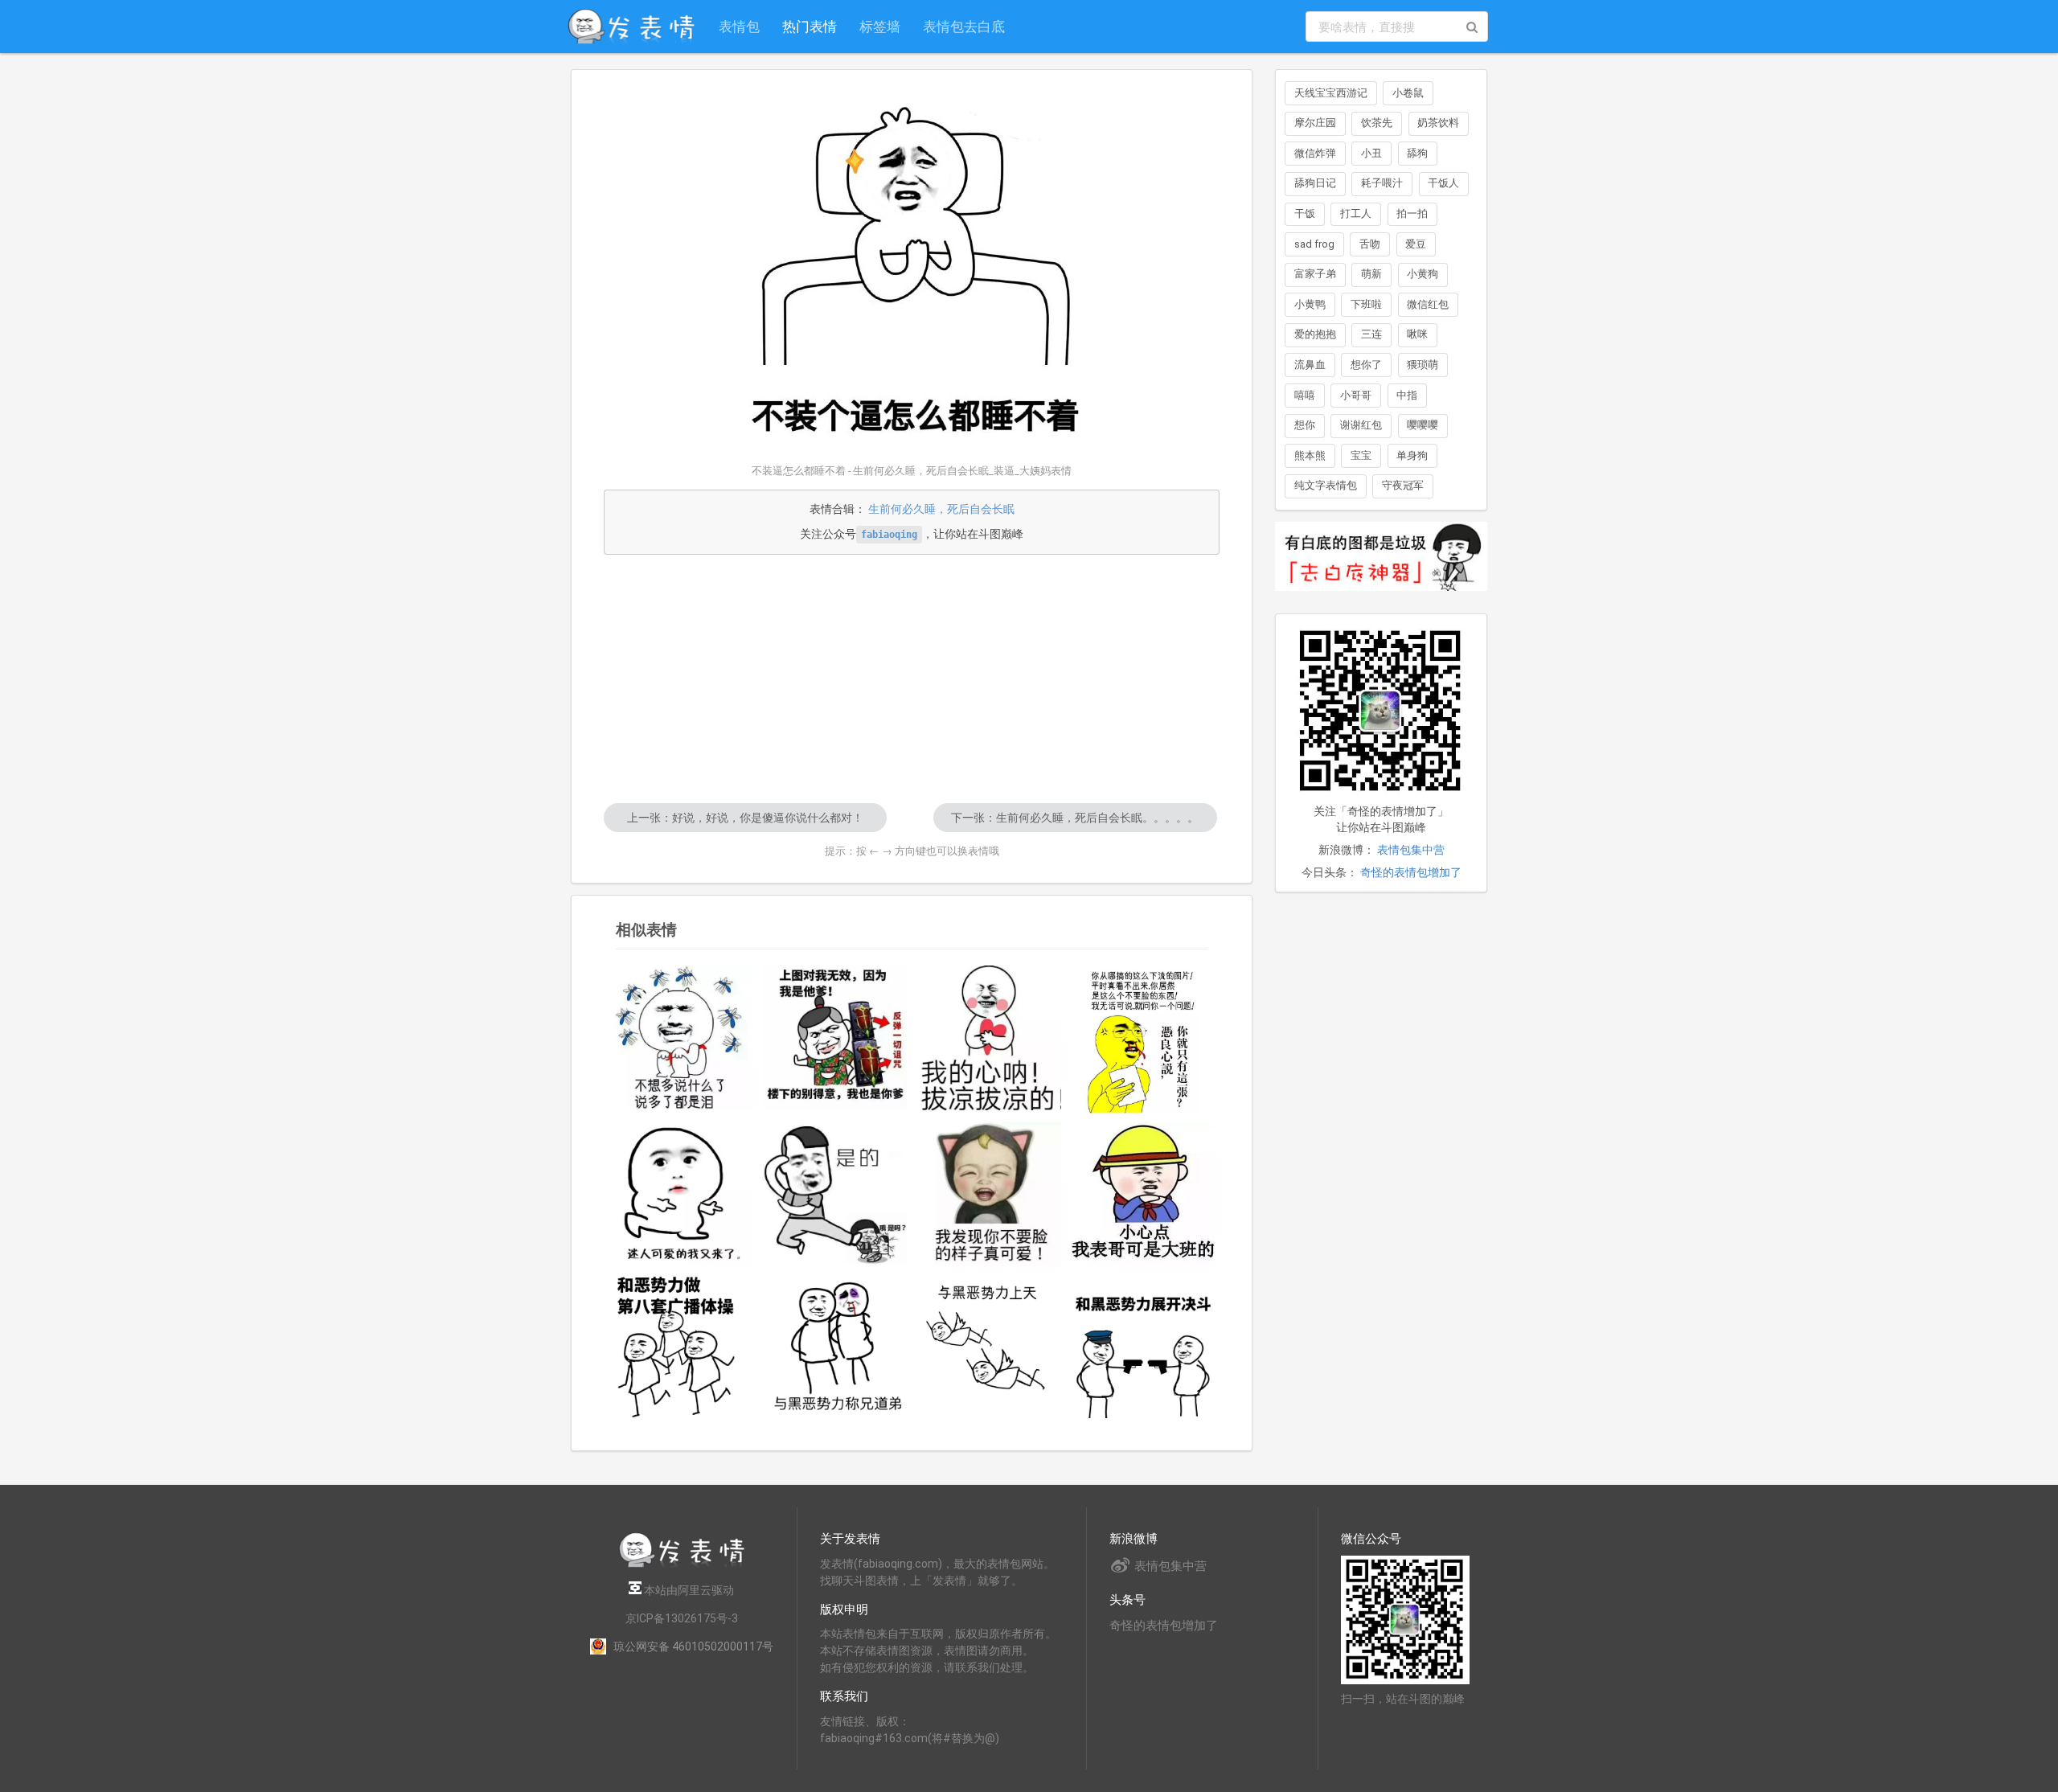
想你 (1305, 425)
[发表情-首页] (631, 27)
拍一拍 (1412, 213)
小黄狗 (1423, 274)
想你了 (1366, 365)
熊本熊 (1310, 455)
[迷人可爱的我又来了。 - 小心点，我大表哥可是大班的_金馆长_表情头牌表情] (681, 1194)
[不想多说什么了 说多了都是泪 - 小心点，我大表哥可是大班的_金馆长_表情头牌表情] (681, 1038)
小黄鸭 (1310, 304)
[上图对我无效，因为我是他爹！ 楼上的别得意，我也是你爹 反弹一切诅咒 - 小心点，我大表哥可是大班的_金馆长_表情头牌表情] (835, 1038)
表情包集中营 (1411, 850)
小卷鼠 (1408, 93)
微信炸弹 (1315, 153)
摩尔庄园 (1315, 123)
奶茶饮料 (1438, 123)
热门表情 (810, 26)
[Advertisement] (912, 679)
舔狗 (1417, 153)
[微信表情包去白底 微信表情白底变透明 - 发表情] (1381, 598)
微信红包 (1428, 304)
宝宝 (1361, 455)
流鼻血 (1310, 365)
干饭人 (1443, 183)
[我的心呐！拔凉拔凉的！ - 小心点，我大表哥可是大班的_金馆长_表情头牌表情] (989, 1038)
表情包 (739, 26)
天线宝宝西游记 (1331, 93)
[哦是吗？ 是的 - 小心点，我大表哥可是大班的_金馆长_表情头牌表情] (835, 1193)
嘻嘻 (1305, 395)
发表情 (837, 1564)
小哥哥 (1356, 395)
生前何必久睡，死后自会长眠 (941, 509)
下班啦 (1366, 304)
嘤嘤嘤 (1423, 425)
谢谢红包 (1361, 425)
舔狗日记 (1315, 183)
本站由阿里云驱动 (688, 1590)
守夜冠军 (1403, 485)
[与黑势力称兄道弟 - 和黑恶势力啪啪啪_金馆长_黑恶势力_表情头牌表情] (835, 1347)
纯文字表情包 (1326, 485)
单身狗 (1412, 455)
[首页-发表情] (682, 1565)
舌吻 (1370, 244)
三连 (1371, 334)
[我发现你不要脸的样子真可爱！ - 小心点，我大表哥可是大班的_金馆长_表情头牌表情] (989, 1194)
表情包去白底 (964, 26)
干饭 (1305, 213)
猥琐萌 (1423, 365)
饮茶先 (1377, 123)
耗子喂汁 (1382, 183)
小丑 (1371, 153)
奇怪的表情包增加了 (1411, 872)
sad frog (1314, 244)
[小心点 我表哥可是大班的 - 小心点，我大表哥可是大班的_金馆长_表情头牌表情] (1143, 1194)
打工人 (1356, 213)
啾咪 (1417, 334)
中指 (1407, 395)
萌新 (1371, 274)
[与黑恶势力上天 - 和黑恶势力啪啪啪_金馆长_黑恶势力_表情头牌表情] (989, 1347)
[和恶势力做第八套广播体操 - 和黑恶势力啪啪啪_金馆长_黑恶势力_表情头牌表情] (681, 1347)
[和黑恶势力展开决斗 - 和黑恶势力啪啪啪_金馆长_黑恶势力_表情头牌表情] (1143, 1347)
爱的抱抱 (1315, 334)
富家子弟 (1315, 274)
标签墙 (880, 26)
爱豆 (1416, 244)
